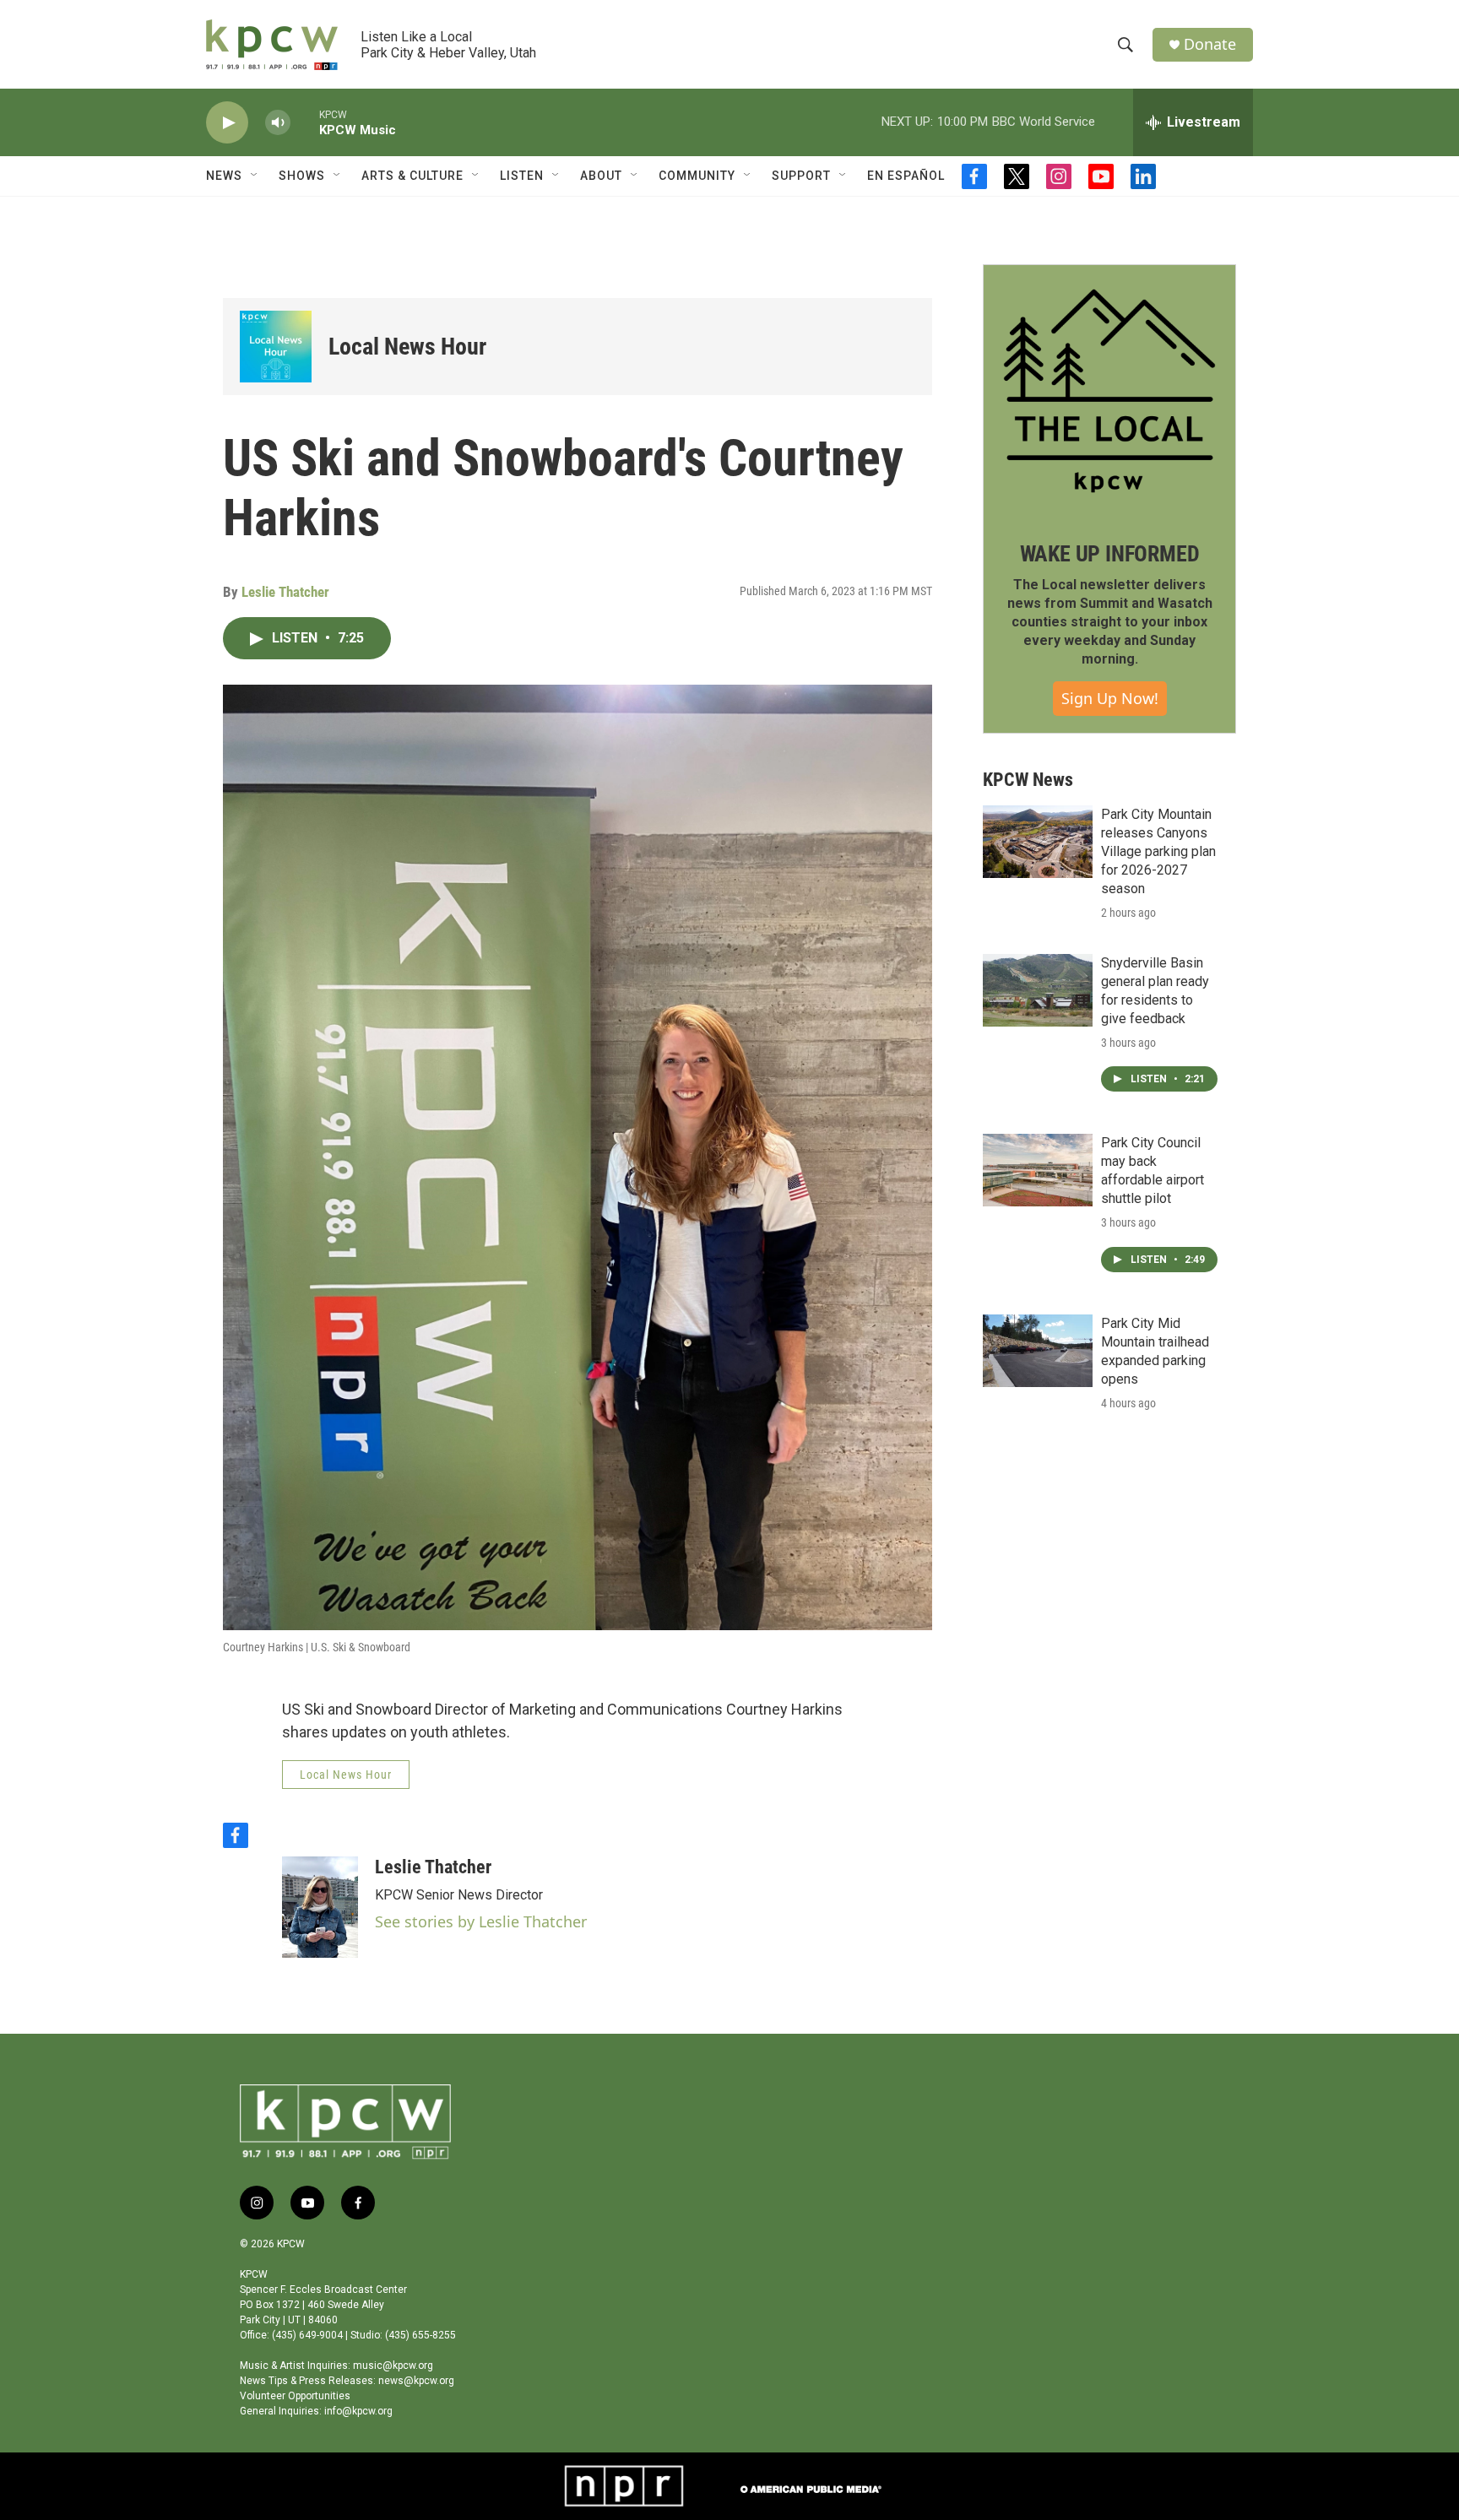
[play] (227, 123)
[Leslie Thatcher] (320, 1907)
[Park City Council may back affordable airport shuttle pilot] (1038, 1170)
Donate (1210, 44)
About (601, 176)
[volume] (278, 123)
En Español (906, 176)
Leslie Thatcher (285, 592)
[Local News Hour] (276, 347)
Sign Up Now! (1110, 698)
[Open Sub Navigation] (255, 176)
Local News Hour (407, 347)
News (224, 176)
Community (697, 176)
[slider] (305, 122)
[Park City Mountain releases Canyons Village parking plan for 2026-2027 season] (1038, 842)
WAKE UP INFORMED (1110, 554)
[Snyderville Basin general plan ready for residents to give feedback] (1038, 990)
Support (801, 176)
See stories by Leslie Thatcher (481, 1921)
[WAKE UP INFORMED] (1109, 391)
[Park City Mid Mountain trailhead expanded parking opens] (1038, 1351)
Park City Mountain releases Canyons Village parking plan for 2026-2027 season (1158, 851)
